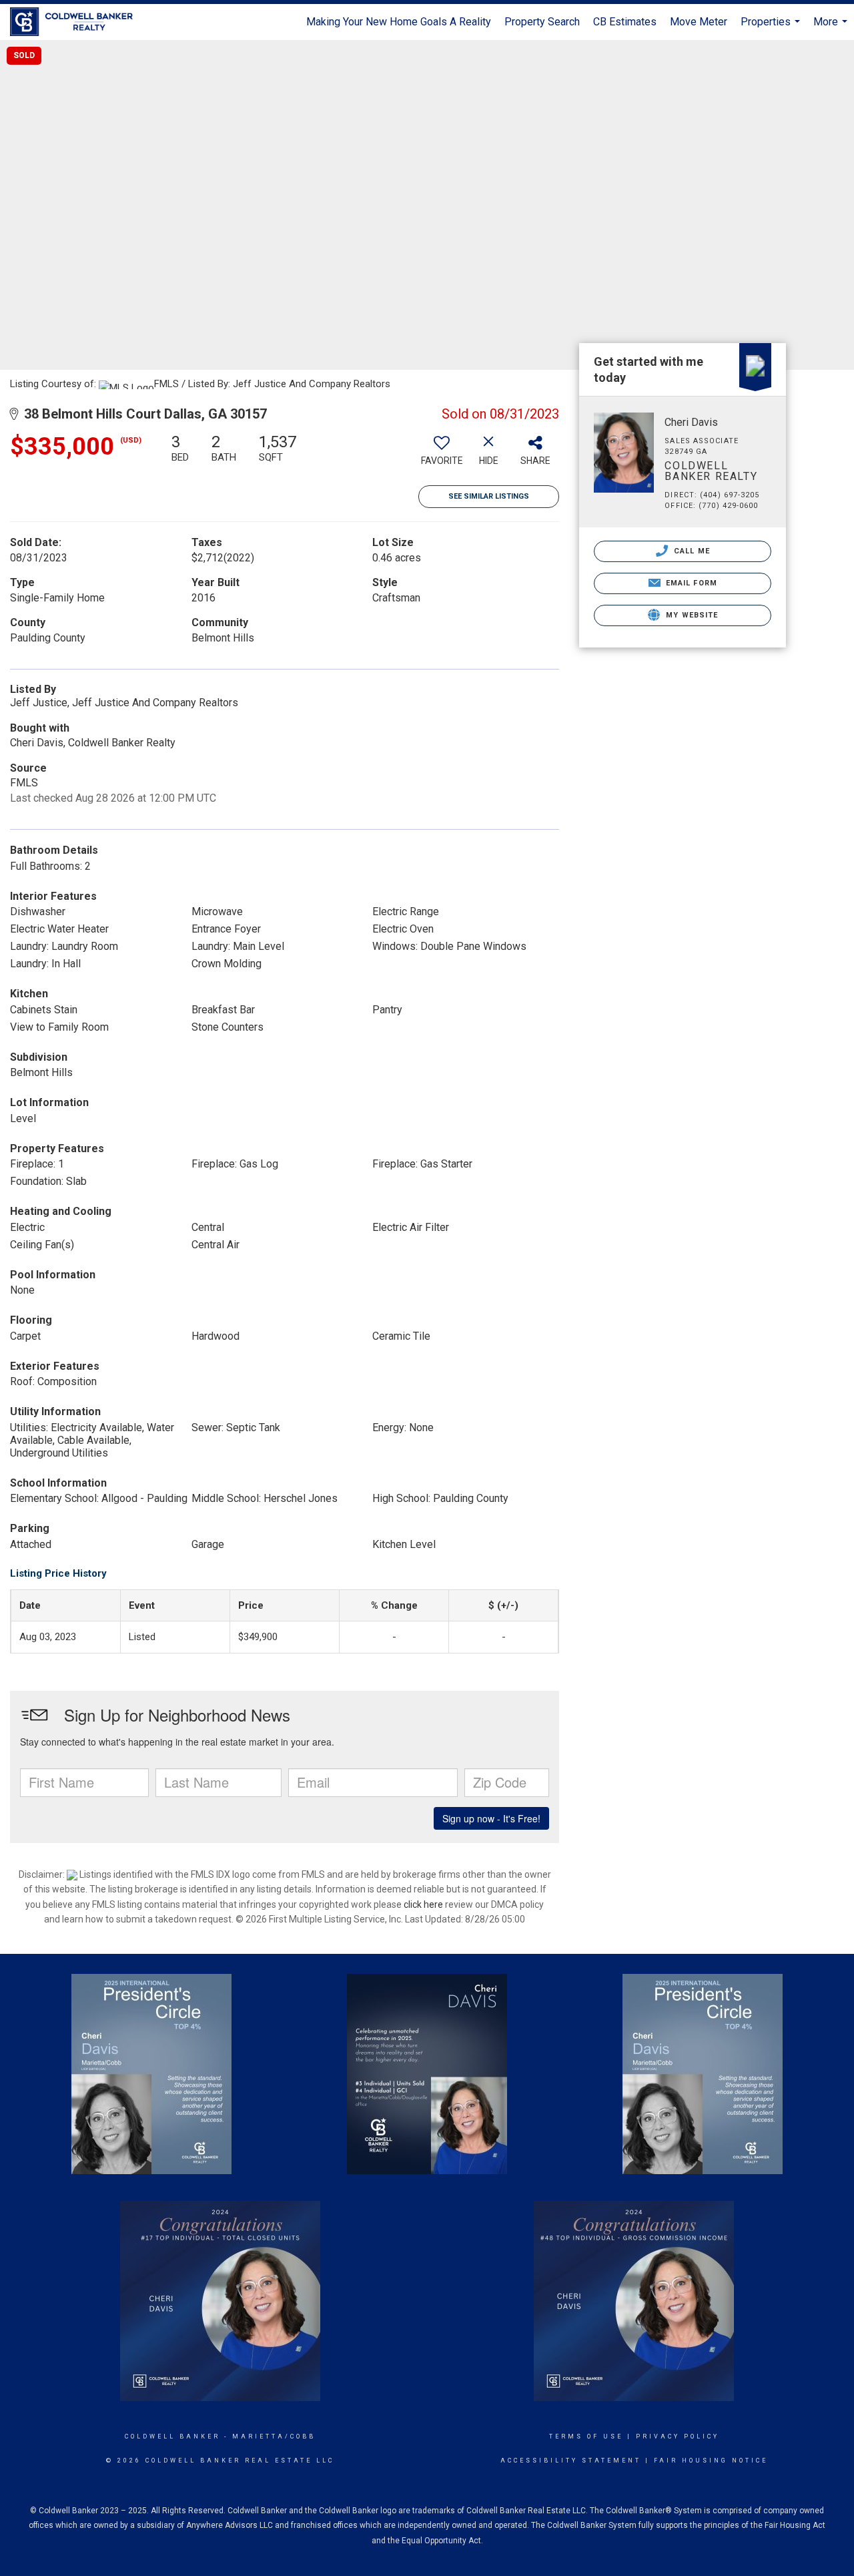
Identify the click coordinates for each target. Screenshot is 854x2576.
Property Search (542, 22)
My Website (691, 615)
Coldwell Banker (172, 2436)
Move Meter (699, 22)
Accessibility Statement (571, 2461)
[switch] (442, 455)
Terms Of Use (586, 2436)
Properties (772, 28)
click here (423, 1904)
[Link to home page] (78, 22)
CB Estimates (625, 22)
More (832, 28)
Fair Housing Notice (711, 2461)
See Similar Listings (489, 496)
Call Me (691, 551)
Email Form (690, 583)
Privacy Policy (678, 2436)
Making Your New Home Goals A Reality (399, 22)
